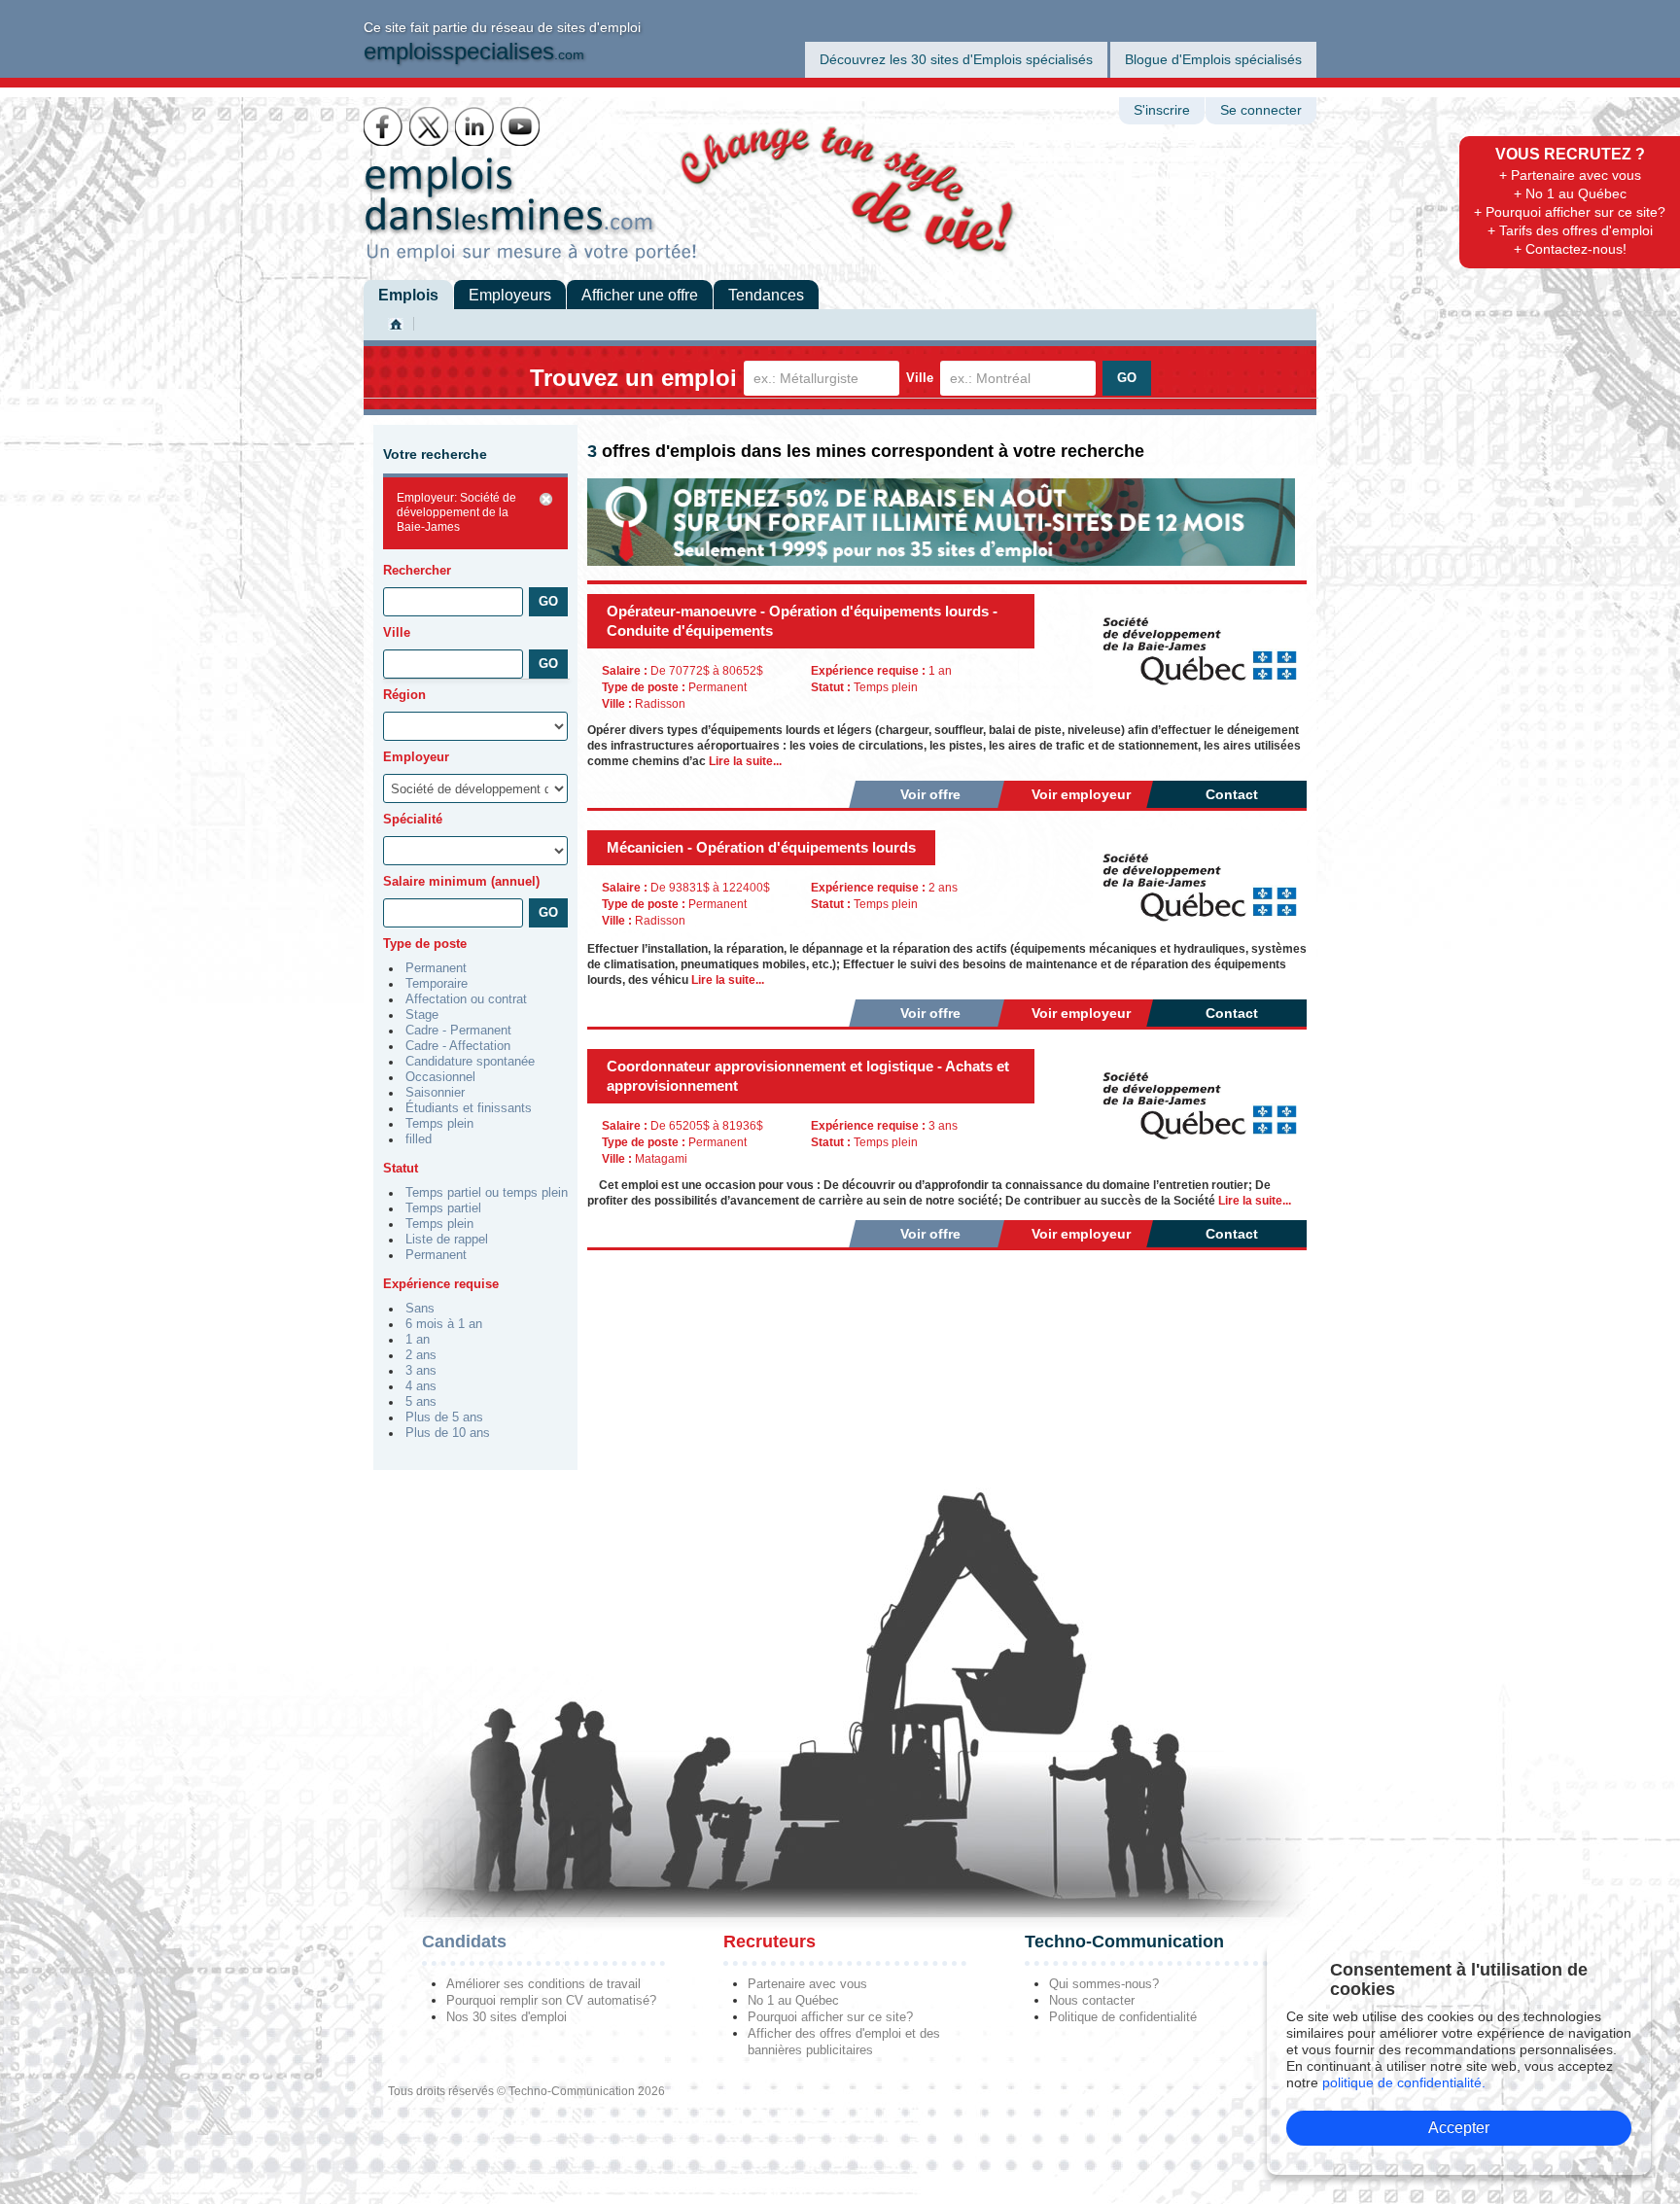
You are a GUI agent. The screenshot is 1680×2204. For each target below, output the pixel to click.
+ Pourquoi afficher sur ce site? (1570, 212)
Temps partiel (443, 1208)
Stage (422, 1015)
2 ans (421, 1355)
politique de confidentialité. (1404, 2082)
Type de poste (425, 944)
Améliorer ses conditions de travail (543, 1984)
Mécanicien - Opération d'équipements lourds (761, 847)
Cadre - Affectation (458, 1046)
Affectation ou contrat (466, 999)
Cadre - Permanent (458, 1031)
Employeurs (510, 295)
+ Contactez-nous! (1570, 249)
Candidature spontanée (470, 1062)
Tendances (766, 295)
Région (404, 695)
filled (419, 1139)
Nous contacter (1092, 2000)
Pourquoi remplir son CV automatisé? (551, 2000)
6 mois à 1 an (444, 1324)
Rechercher (417, 570)
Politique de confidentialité (1123, 2017)
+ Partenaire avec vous (1570, 175)
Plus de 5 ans (444, 1417)
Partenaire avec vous (807, 1984)
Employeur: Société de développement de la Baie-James (456, 512)
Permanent (436, 968)
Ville (920, 378)
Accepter (1459, 2128)
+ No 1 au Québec (1570, 193)
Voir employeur (1081, 794)
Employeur (416, 757)
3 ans (421, 1371)
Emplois (408, 295)
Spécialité (413, 819)
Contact (1232, 794)
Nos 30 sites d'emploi (507, 2017)
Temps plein (439, 1124)
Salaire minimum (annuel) (461, 881)
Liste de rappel (447, 1240)
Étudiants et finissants (469, 1108)
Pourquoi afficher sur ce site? (830, 2017)
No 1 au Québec (793, 2000)
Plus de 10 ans (448, 1433)
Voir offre (930, 794)
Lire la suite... (745, 761)
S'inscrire (1162, 110)
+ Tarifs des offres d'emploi (1570, 230)
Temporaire (437, 984)
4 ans (421, 1386)
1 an (418, 1340)
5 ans (421, 1402)
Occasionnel (440, 1077)
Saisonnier (435, 1093)
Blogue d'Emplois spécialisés (1213, 59)
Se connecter (1261, 110)
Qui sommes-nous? (1104, 1984)
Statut (401, 1168)
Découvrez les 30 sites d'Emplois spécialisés (956, 59)
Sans (420, 1309)
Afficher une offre (640, 295)
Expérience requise (441, 1284)
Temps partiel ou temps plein (487, 1193)
